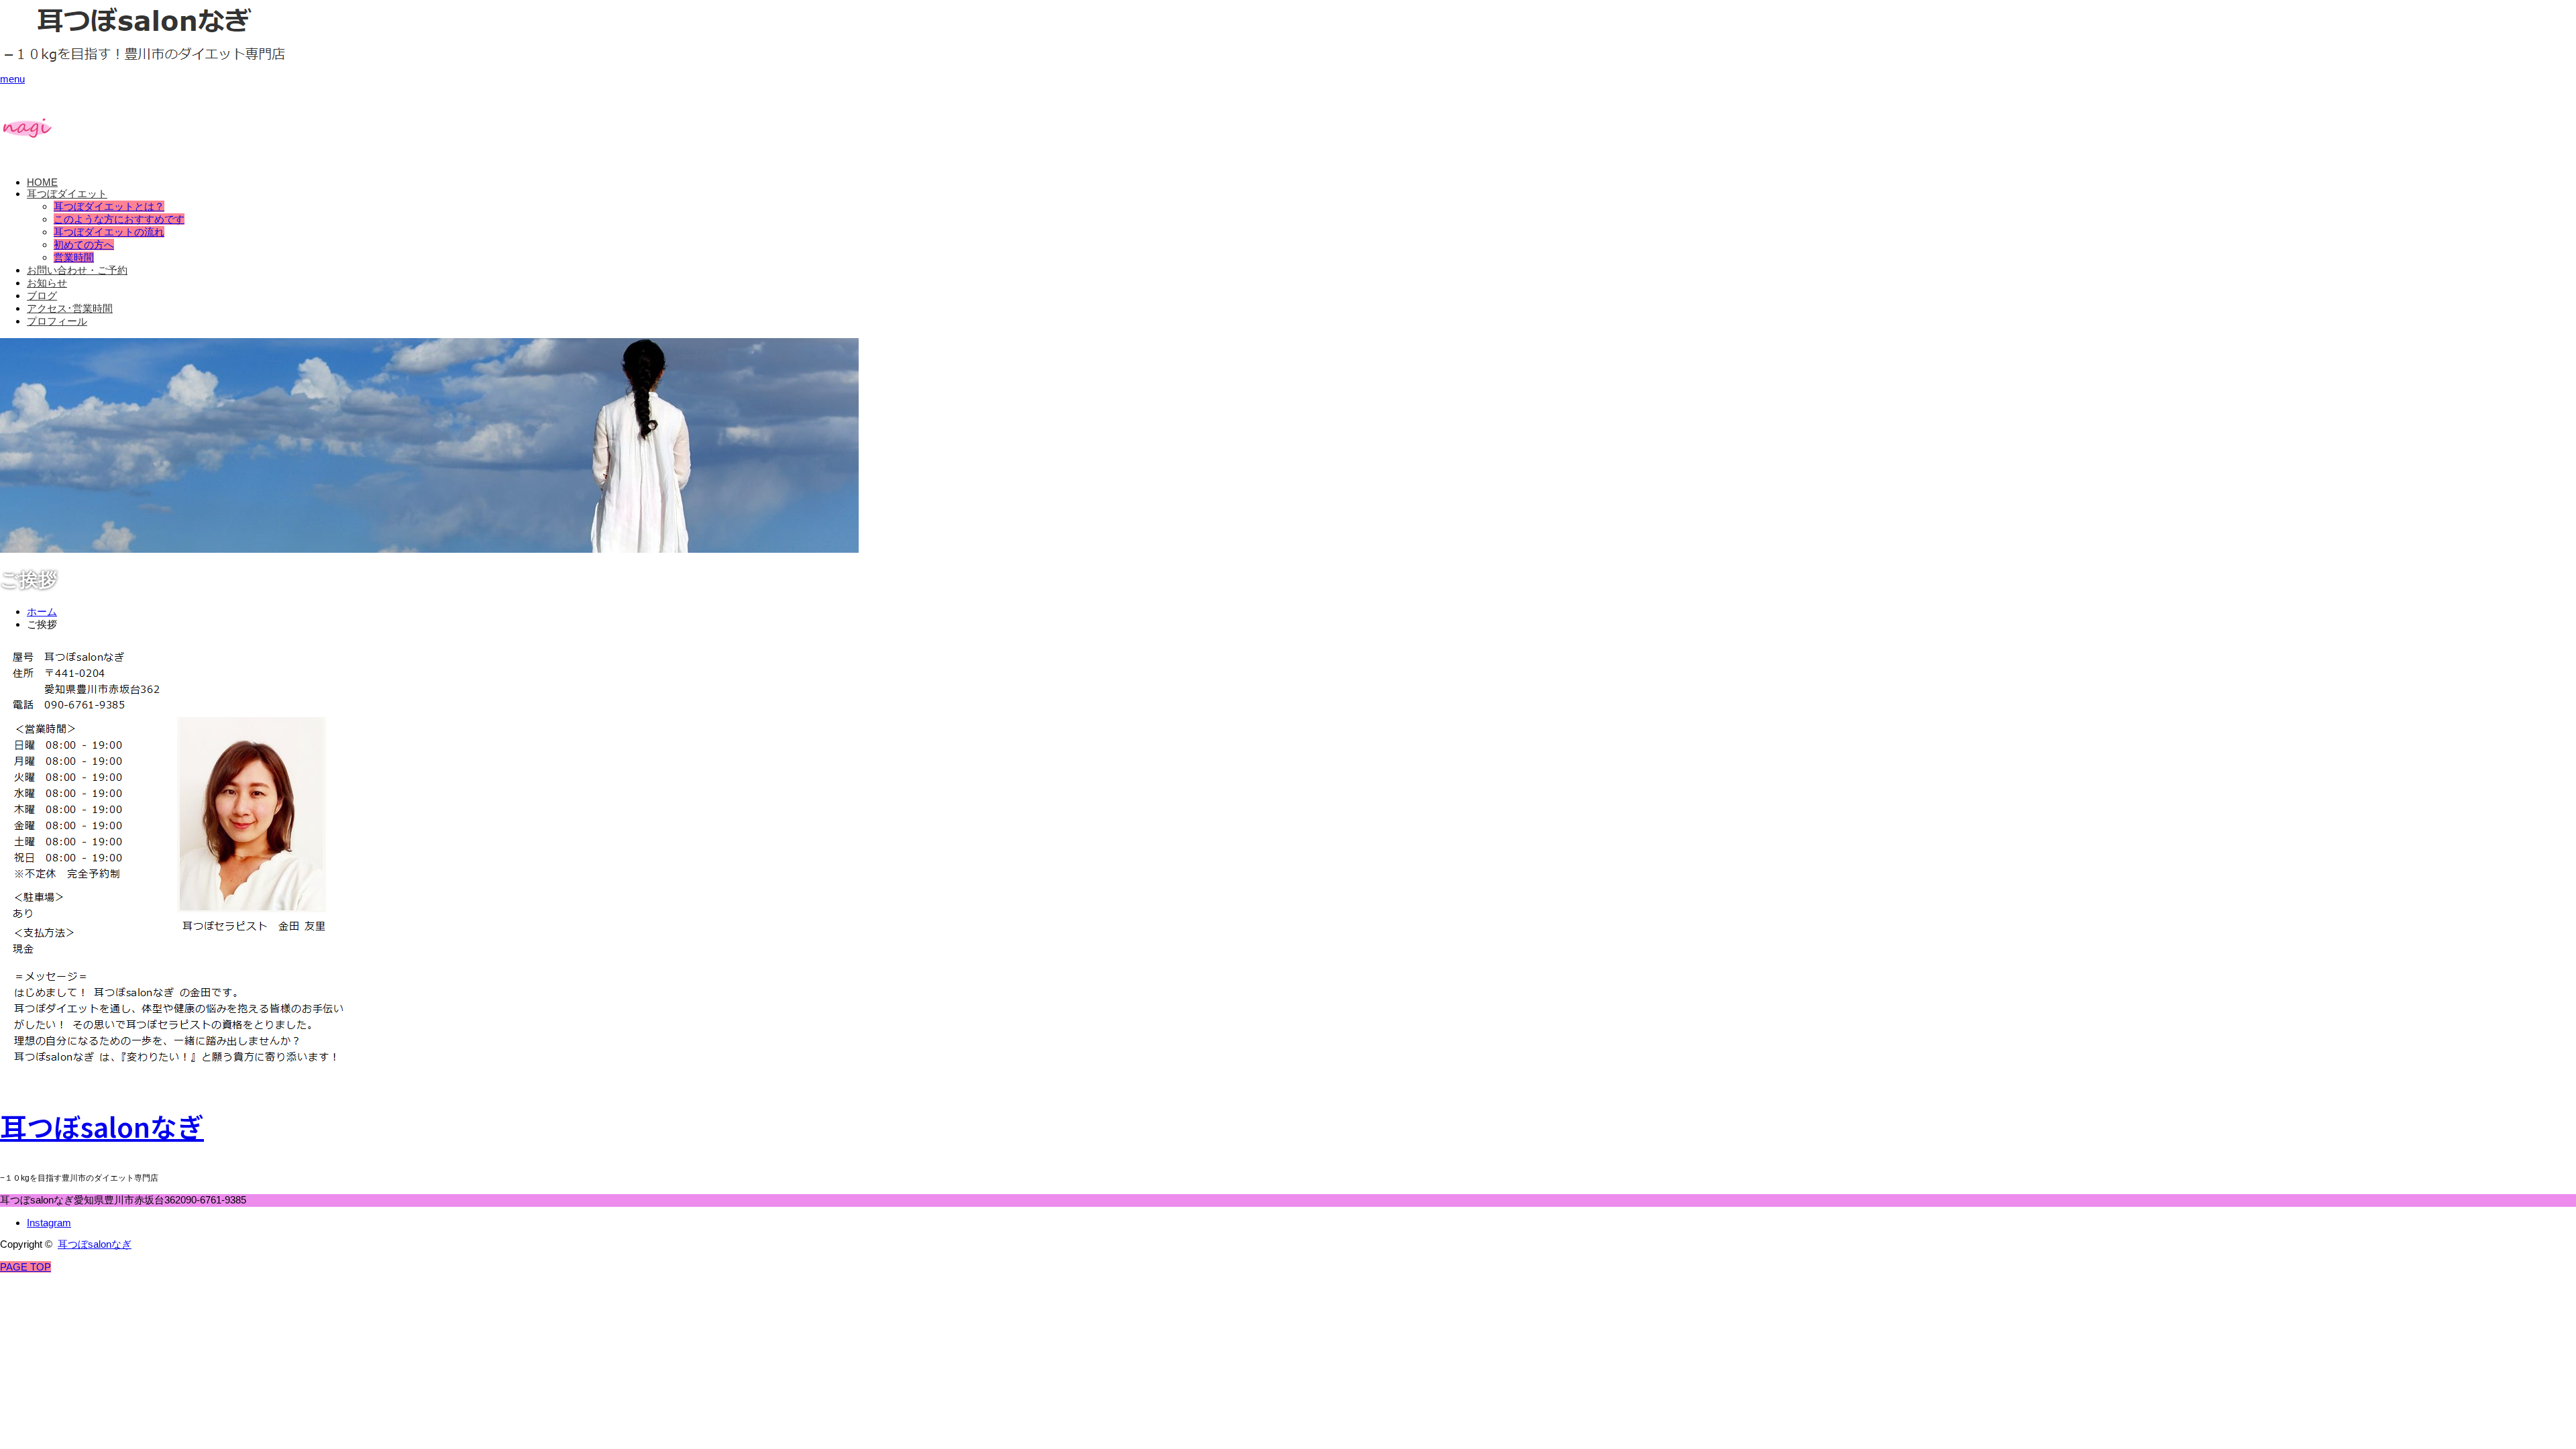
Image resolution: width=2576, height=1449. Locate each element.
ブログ (42, 296)
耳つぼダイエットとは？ (109, 206)
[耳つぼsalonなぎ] (146, 58)
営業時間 (74, 257)
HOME (42, 182)
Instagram (49, 1223)
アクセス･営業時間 (70, 308)
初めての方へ (84, 245)
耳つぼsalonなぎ (102, 1126)
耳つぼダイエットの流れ (109, 232)
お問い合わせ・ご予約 (77, 270)
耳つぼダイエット (67, 194)
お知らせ (47, 283)
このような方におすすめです (119, 219)
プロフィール (57, 321)
